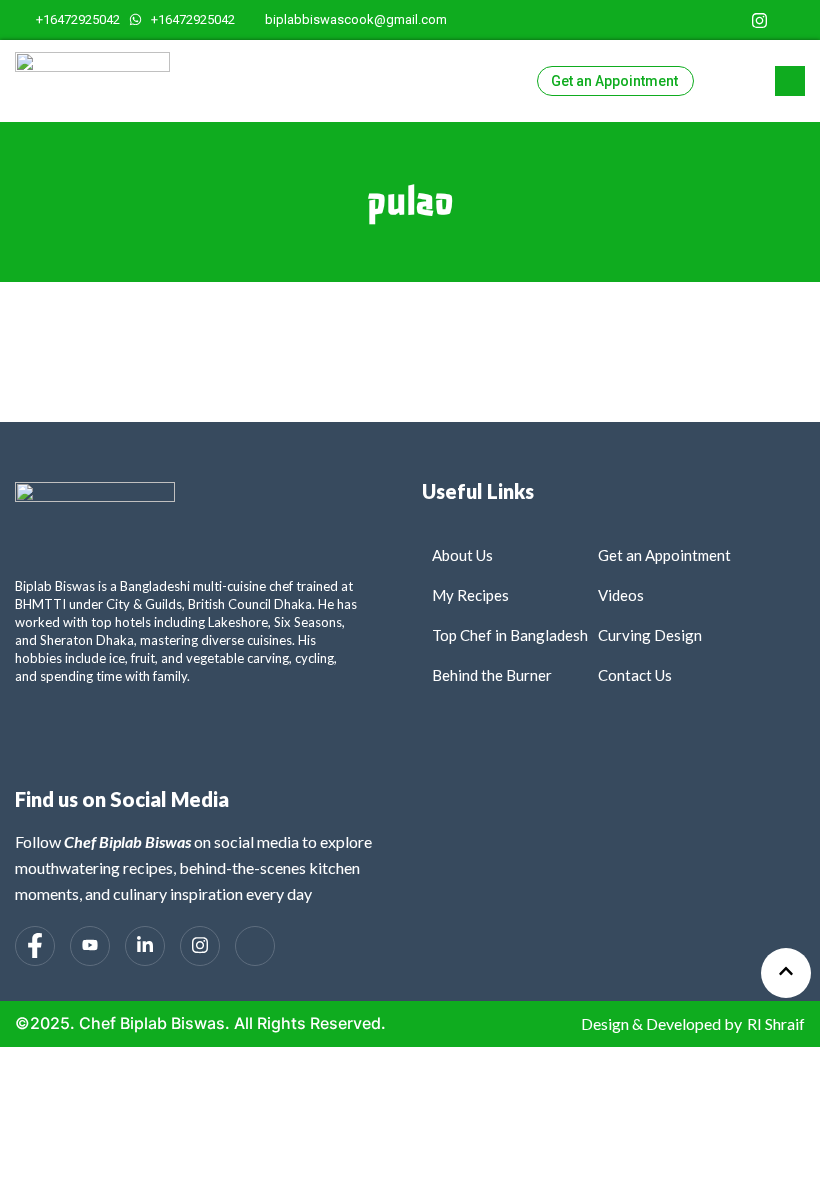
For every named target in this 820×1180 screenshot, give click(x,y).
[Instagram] (759, 20)
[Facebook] (663, 20)
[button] (790, 81)
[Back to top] (786, 973)
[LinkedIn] (727, 20)
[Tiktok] (791, 20)
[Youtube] (695, 20)
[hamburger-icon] (717, 81)
